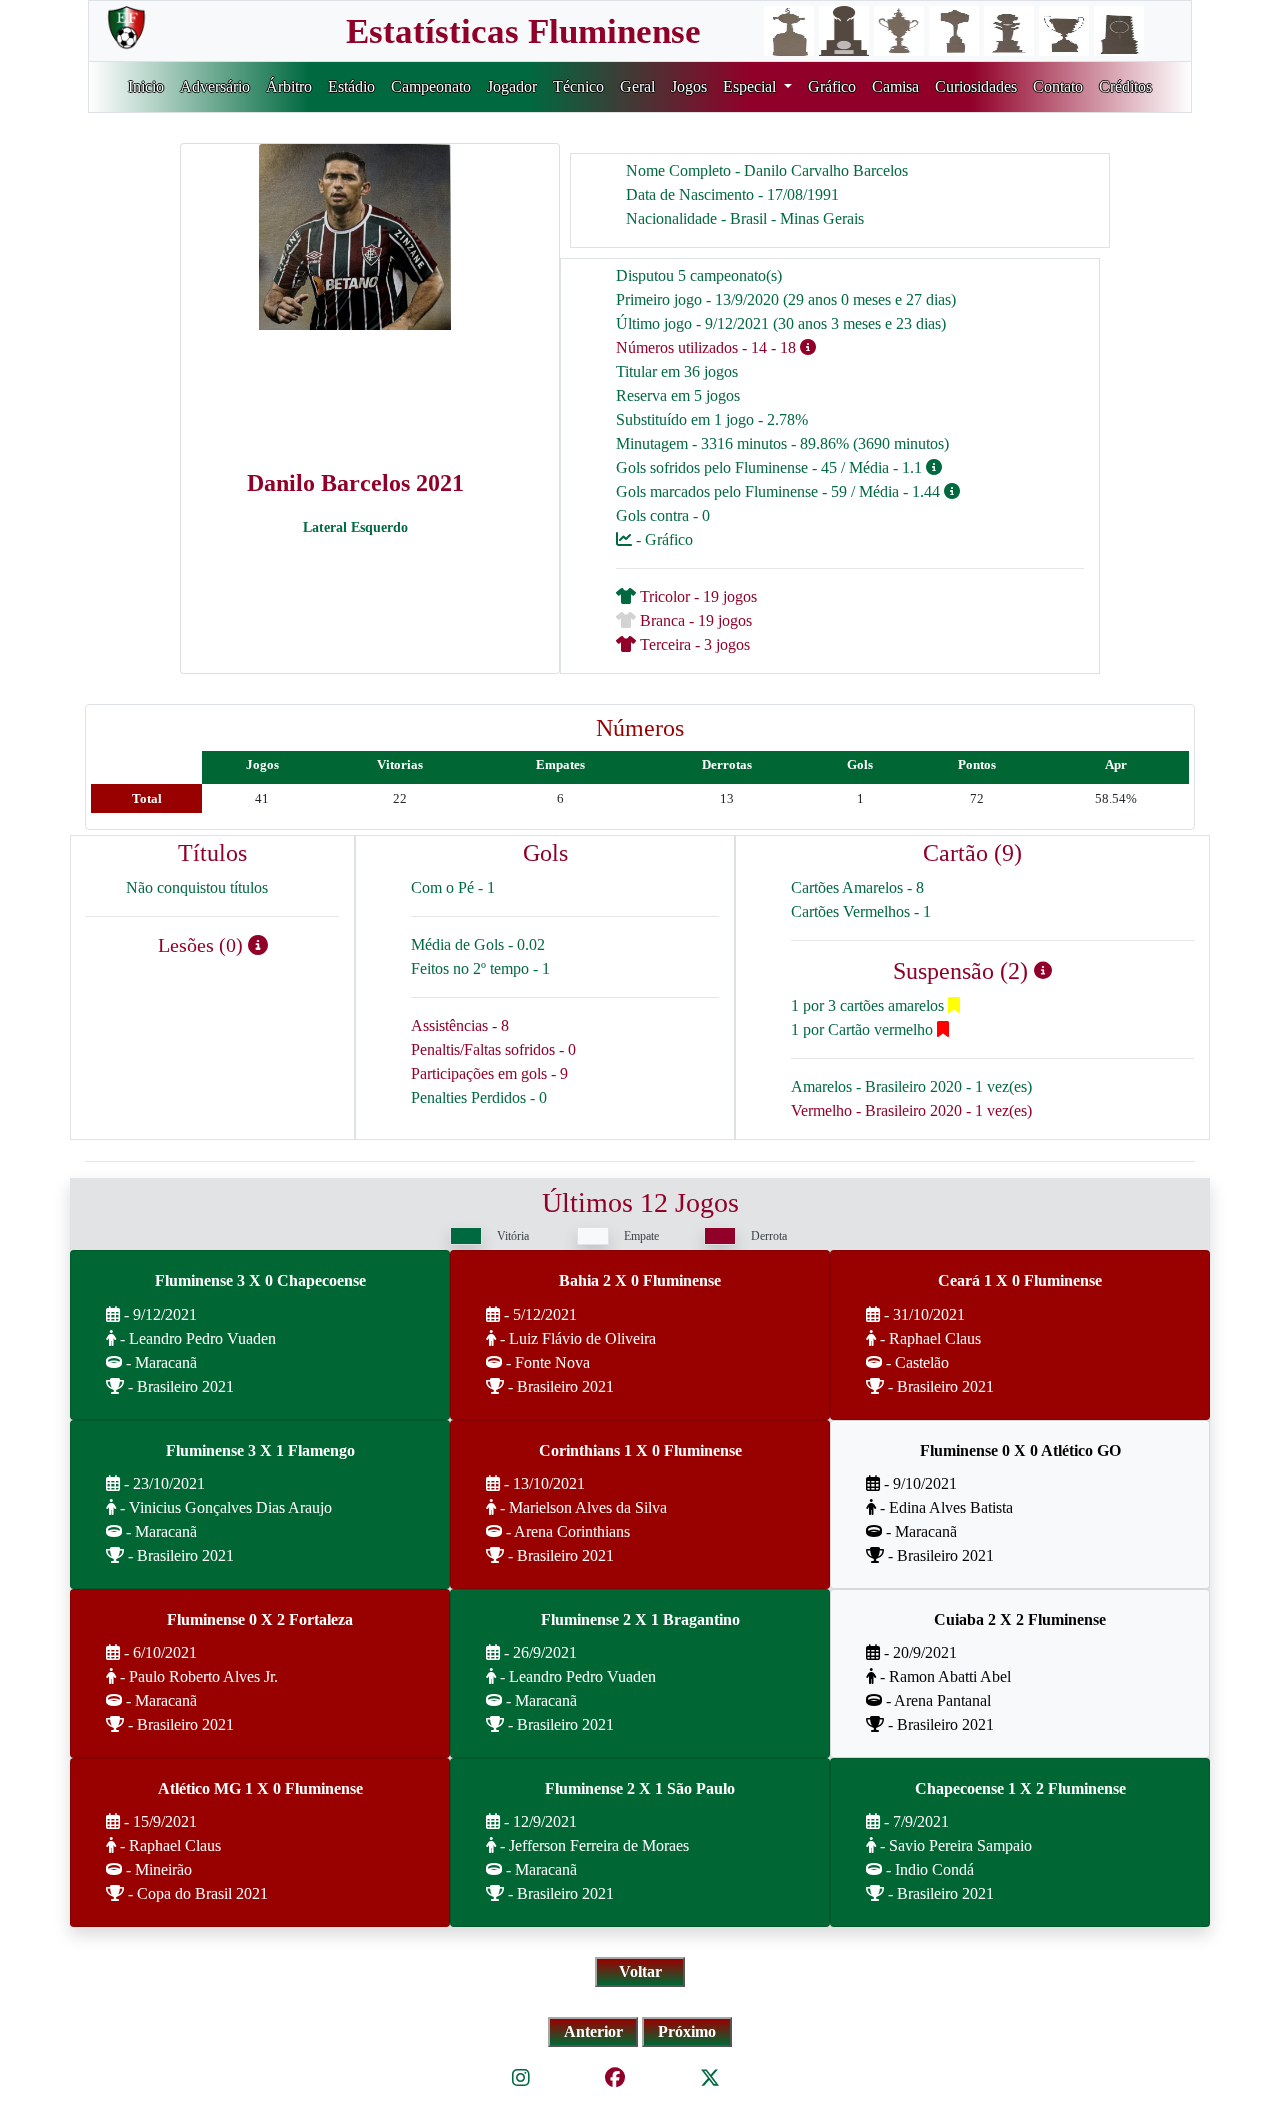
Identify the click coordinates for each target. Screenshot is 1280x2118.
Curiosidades (976, 86)
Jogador (512, 86)
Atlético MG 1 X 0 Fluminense (260, 1788)
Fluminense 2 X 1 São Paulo (640, 1788)
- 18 (783, 347)
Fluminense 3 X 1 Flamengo (260, 1450)
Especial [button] (751, 86)
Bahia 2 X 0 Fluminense (640, 1280)
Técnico (578, 86)
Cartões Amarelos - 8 (857, 887)
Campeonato (431, 86)
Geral (637, 86)
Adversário (215, 86)
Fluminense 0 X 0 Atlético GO (1020, 1450)
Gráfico (832, 86)
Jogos (689, 86)
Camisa (895, 86)
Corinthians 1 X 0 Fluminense (640, 1450)
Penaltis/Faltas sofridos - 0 (493, 1049)
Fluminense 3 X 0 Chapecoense (260, 1280)
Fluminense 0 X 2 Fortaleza (260, 1619)
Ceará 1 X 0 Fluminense (1020, 1280)
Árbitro (289, 86)
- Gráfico (662, 539)
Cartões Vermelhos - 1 (861, 911)
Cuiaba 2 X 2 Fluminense (1020, 1619)
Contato (1058, 86)
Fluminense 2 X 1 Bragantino (640, 1619)
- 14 (754, 347)
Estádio (351, 86)
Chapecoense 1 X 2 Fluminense (1020, 1788)
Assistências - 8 (460, 1025)
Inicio (146, 86)
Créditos (1125, 86)
